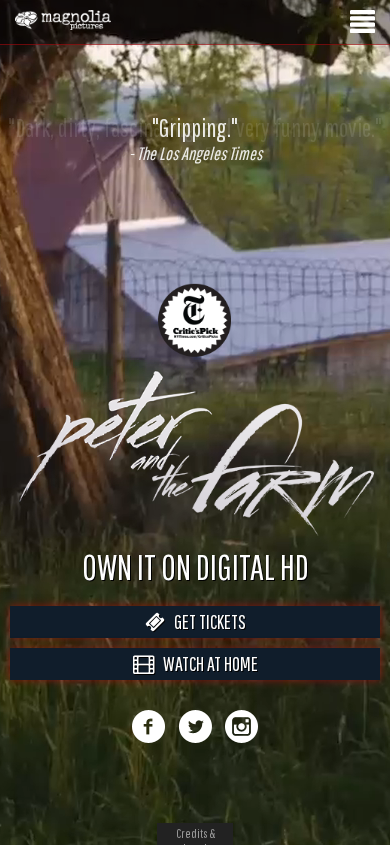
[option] (195, 139)
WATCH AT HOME (206, 684)
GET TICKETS (205, 642)
